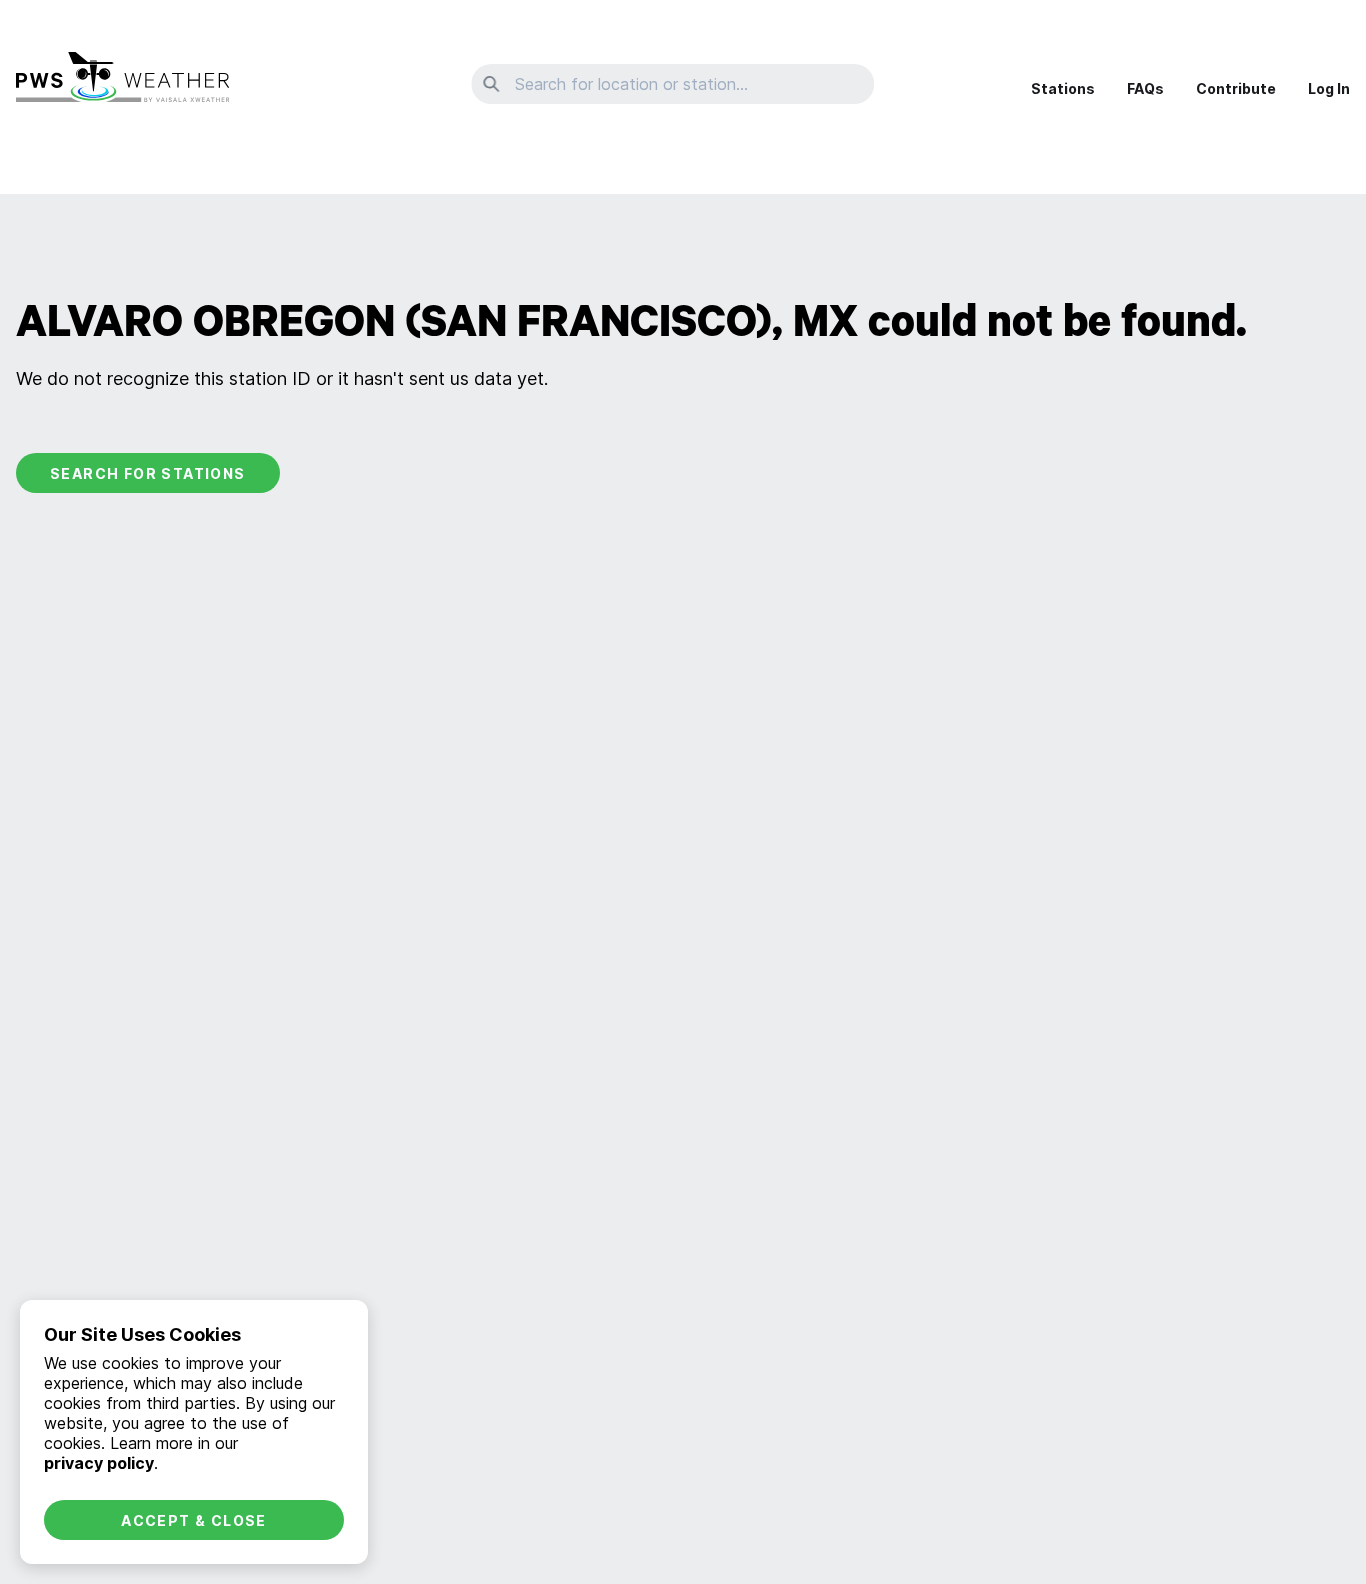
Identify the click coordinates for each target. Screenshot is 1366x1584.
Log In (1329, 88)
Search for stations (148, 473)
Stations (1063, 88)
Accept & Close (194, 1520)
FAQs (1145, 88)
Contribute (1236, 88)
